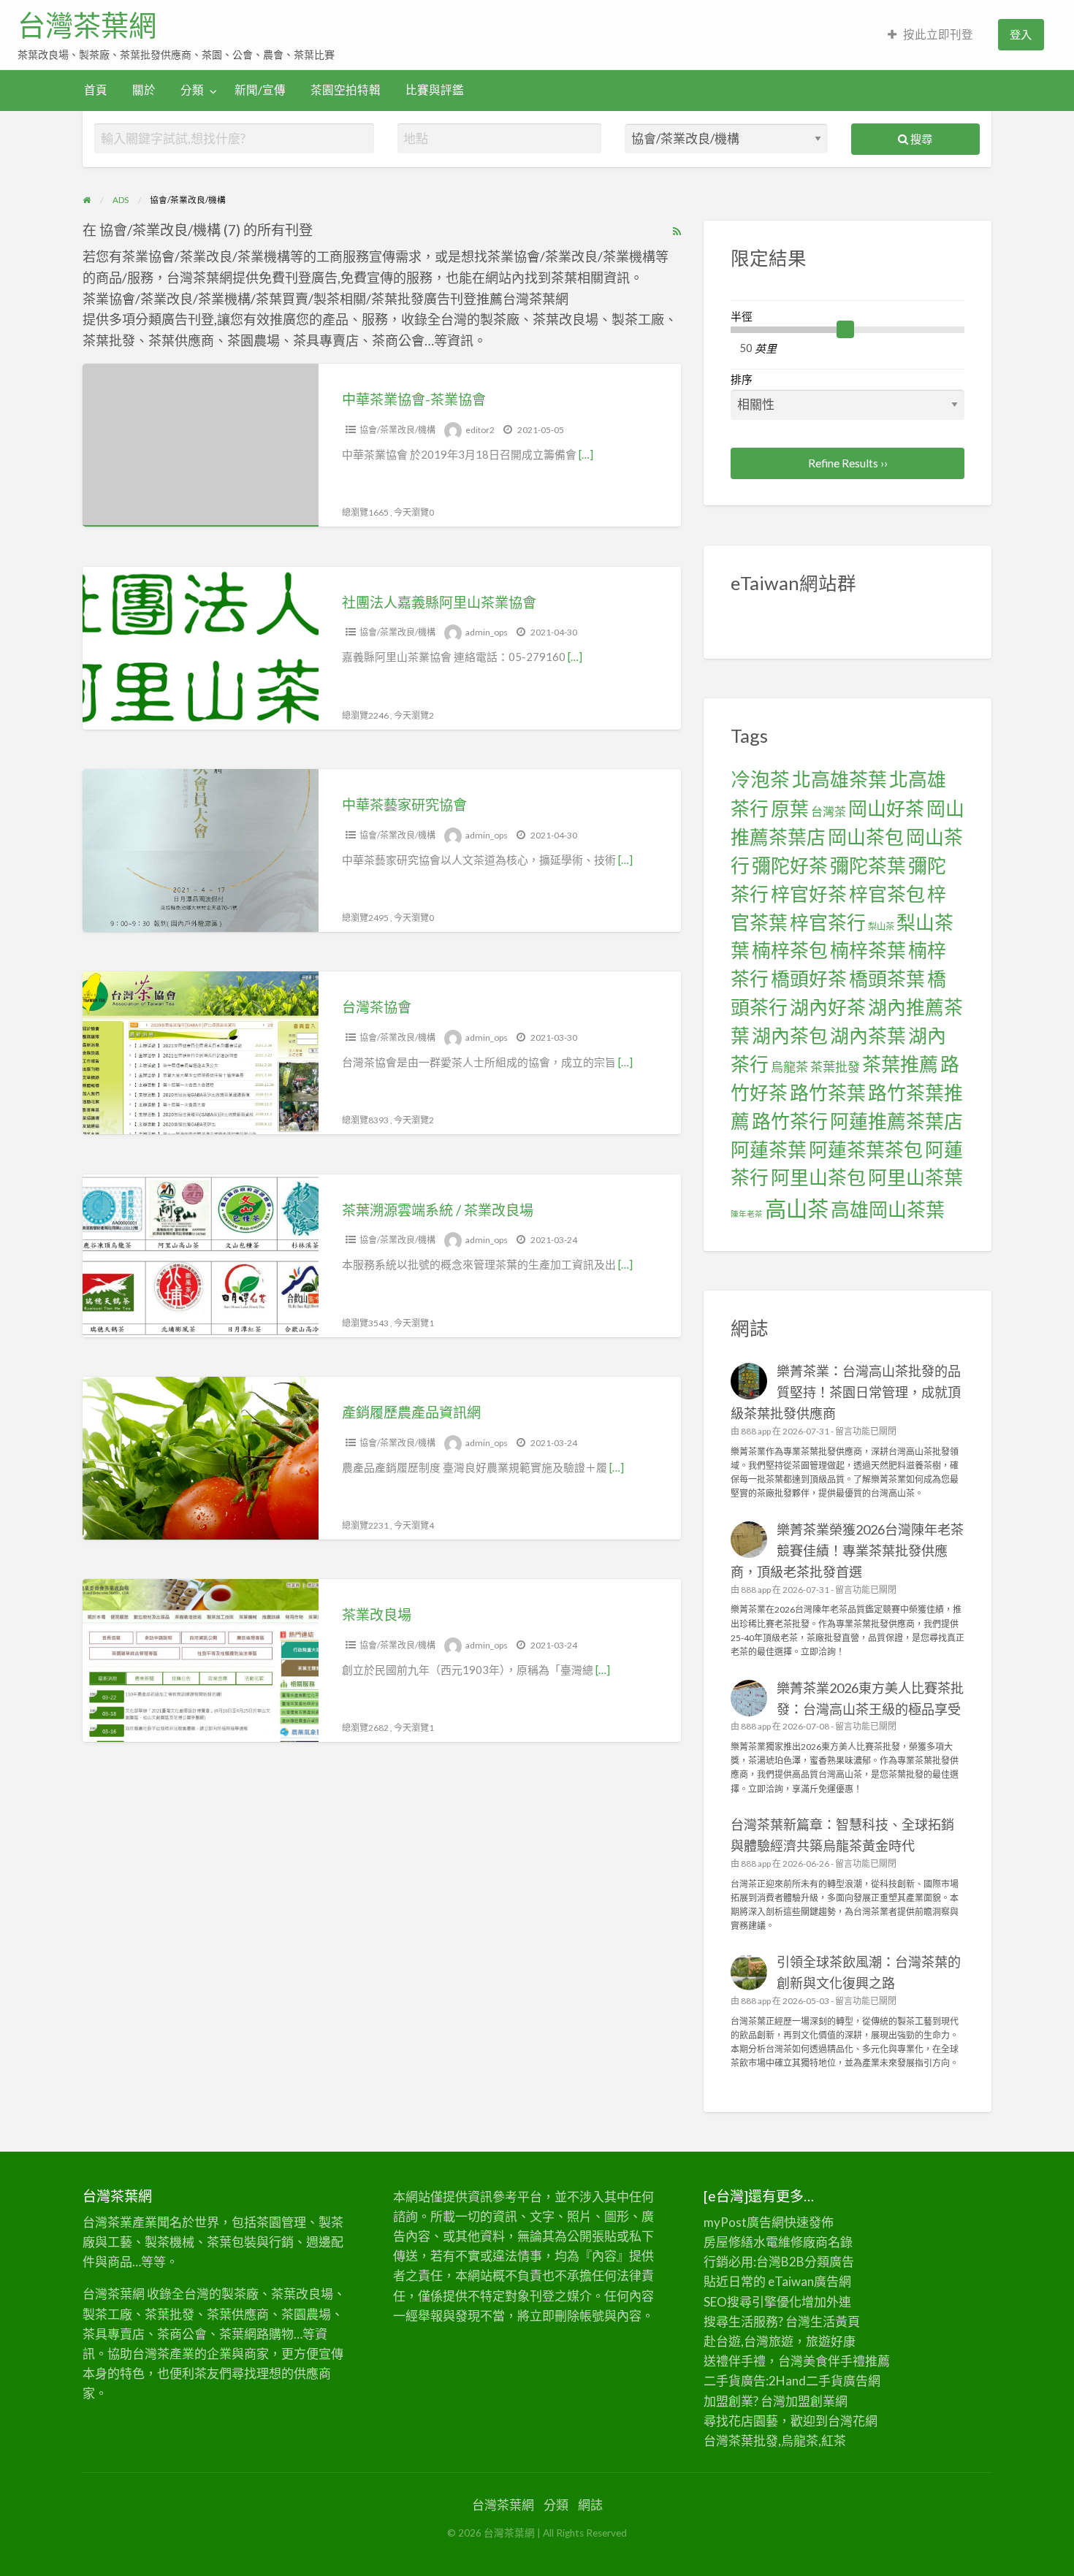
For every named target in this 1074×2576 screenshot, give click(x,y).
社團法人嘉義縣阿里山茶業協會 (439, 602)
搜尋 (920, 139)
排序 (742, 379)
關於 (144, 90)
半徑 (742, 316)
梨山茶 (881, 926)
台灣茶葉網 (87, 26)
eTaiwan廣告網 (810, 2281)
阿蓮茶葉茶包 (866, 1150)
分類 (192, 90)
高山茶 (797, 1208)
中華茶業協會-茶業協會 (414, 399)
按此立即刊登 (938, 34)
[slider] (845, 329)
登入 (1021, 34)
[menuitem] (930, 35)
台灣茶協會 (377, 1007)
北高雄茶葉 (839, 779)
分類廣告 (829, 2262)
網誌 (590, 2505)
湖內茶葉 (868, 1036)
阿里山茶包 (818, 1177)
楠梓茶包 (790, 950)
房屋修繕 (728, 2242)
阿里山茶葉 (915, 1177)
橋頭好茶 (809, 979)
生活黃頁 (835, 2321)
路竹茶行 (790, 1121)
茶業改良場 (377, 1614)
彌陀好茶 (790, 865)
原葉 (790, 809)
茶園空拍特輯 (346, 90)
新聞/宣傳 (260, 90)
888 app (756, 1431)
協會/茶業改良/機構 (397, 430)
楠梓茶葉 (868, 950)
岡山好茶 (886, 809)
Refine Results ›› (848, 463)
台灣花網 (853, 2421)
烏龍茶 (789, 1067)
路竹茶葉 (828, 1093)
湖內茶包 (790, 1036)
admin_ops (487, 632)
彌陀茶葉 (868, 865)
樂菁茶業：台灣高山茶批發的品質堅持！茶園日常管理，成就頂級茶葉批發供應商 (846, 1392)
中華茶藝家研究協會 (404, 804)
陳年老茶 (747, 1214)
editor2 (480, 430)
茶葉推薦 (900, 1064)
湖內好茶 (828, 1007)
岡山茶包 (866, 837)
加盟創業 (810, 2401)
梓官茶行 (828, 922)
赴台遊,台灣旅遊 (749, 2341)
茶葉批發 (835, 1067)
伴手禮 (846, 2361)
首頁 (96, 90)
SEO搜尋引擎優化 (753, 2302)
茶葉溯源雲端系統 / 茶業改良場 (438, 1210)
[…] (586, 454)
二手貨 (824, 2381)
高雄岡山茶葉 (888, 1209)
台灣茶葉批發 (741, 2441)
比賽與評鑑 (435, 90)
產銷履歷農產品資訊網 (411, 1412)
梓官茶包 (887, 894)
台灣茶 (829, 811)
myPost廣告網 (744, 2222)
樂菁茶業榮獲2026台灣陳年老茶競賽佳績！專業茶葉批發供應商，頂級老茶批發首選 (848, 1551)
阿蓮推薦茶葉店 (896, 1121)
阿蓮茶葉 (769, 1150)
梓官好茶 (809, 894)
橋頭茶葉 (887, 979)
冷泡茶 (760, 779)
